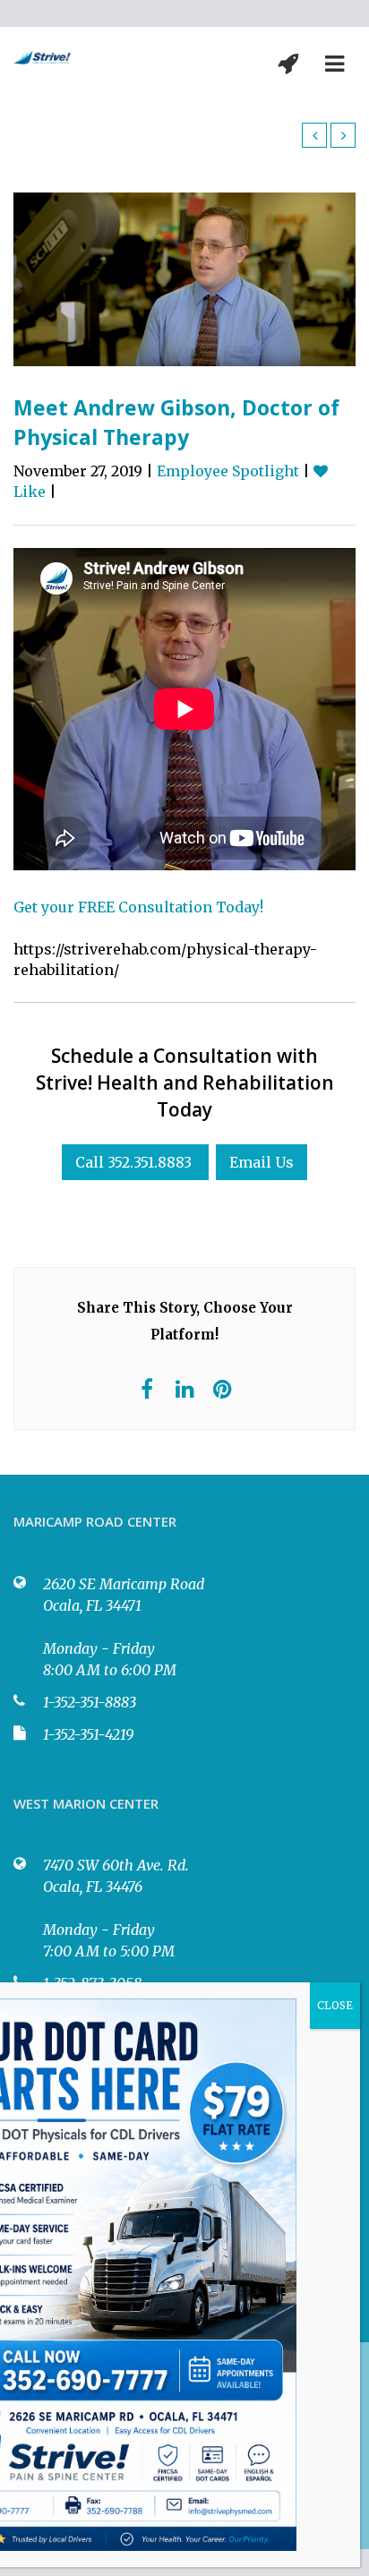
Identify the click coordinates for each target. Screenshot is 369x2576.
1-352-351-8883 (90, 1702)
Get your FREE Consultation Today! (138, 907)
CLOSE (335, 2005)
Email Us (262, 1162)
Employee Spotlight (228, 471)
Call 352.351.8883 (133, 1162)
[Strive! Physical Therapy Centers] (42, 56)
